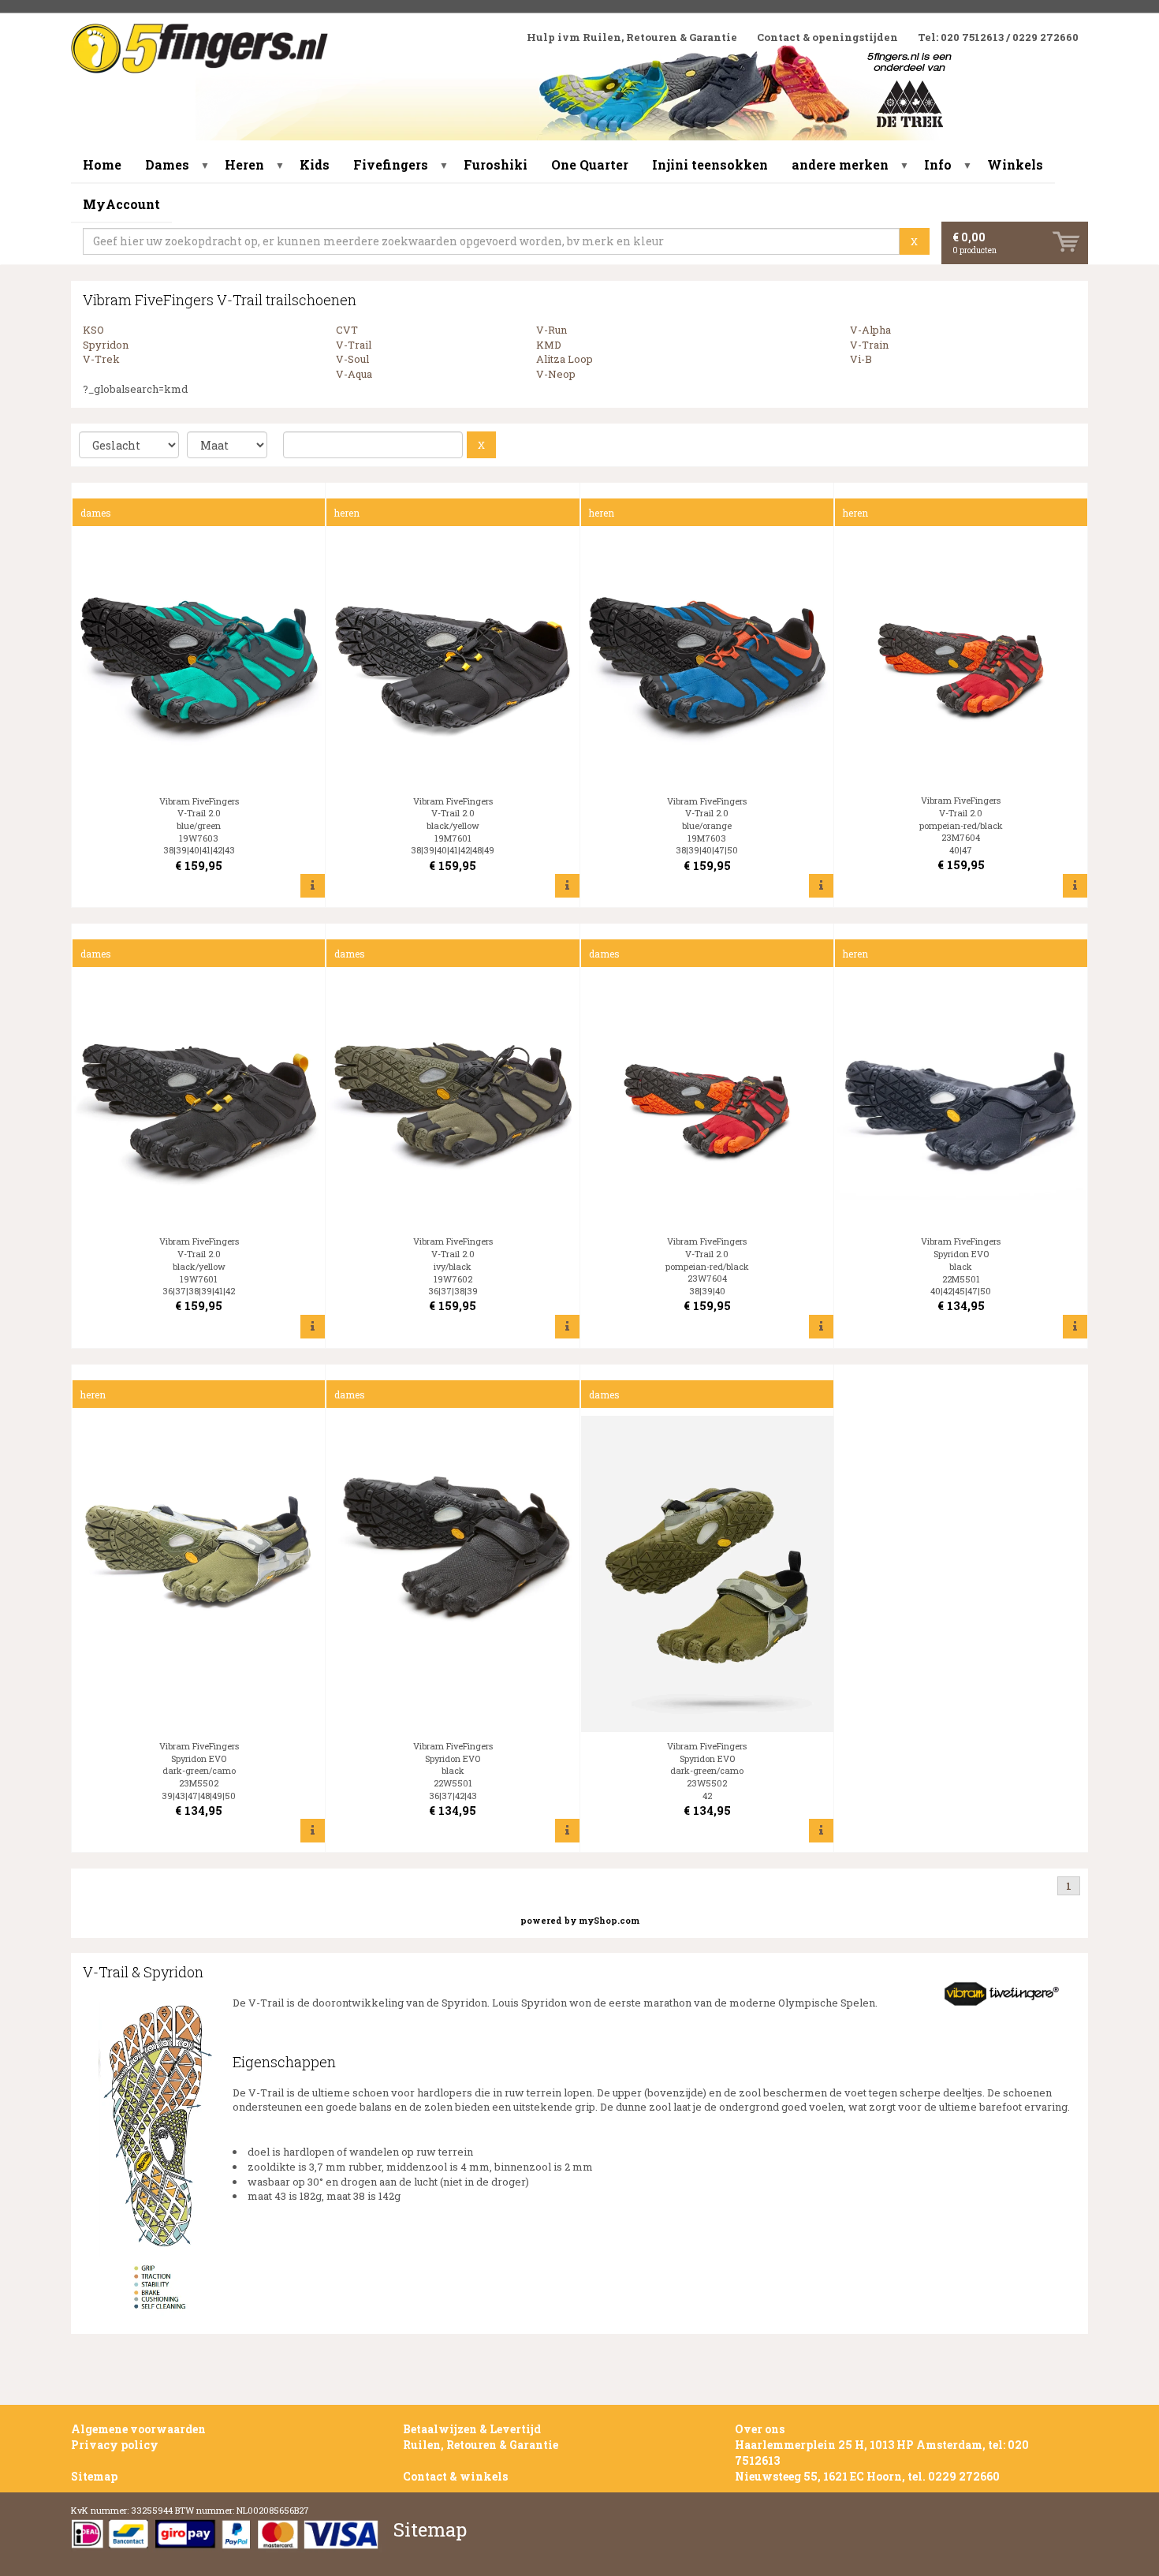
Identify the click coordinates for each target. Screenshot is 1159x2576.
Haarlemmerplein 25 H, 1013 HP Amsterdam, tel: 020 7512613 (882, 2453)
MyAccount (121, 204)
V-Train (869, 345)
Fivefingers (391, 164)
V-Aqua (354, 374)
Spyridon (106, 345)
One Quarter (590, 164)
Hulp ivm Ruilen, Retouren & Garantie (632, 37)
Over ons (760, 2429)
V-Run (552, 330)
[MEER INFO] (313, 885)
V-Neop (556, 374)
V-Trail (354, 345)
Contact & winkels (455, 2476)
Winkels (1015, 164)
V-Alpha (870, 330)
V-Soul (352, 359)
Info (938, 164)
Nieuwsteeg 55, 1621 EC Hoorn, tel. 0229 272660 (867, 2476)
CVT (347, 330)
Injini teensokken (710, 164)
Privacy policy (115, 2445)
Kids (315, 164)
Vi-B (861, 359)
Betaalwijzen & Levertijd (472, 2429)
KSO (93, 330)
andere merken (840, 164)
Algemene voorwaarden (138, 2429)
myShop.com (609, 1921)
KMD (549, 345)
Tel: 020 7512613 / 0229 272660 (998, 37)
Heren (244, 164)
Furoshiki (496, 164)
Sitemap (94, 2476)
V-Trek (101, 359)
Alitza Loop (565, 359)
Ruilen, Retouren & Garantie (481, 2445)
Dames (167, 164)
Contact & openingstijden (827, 37)
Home (102, 164)
